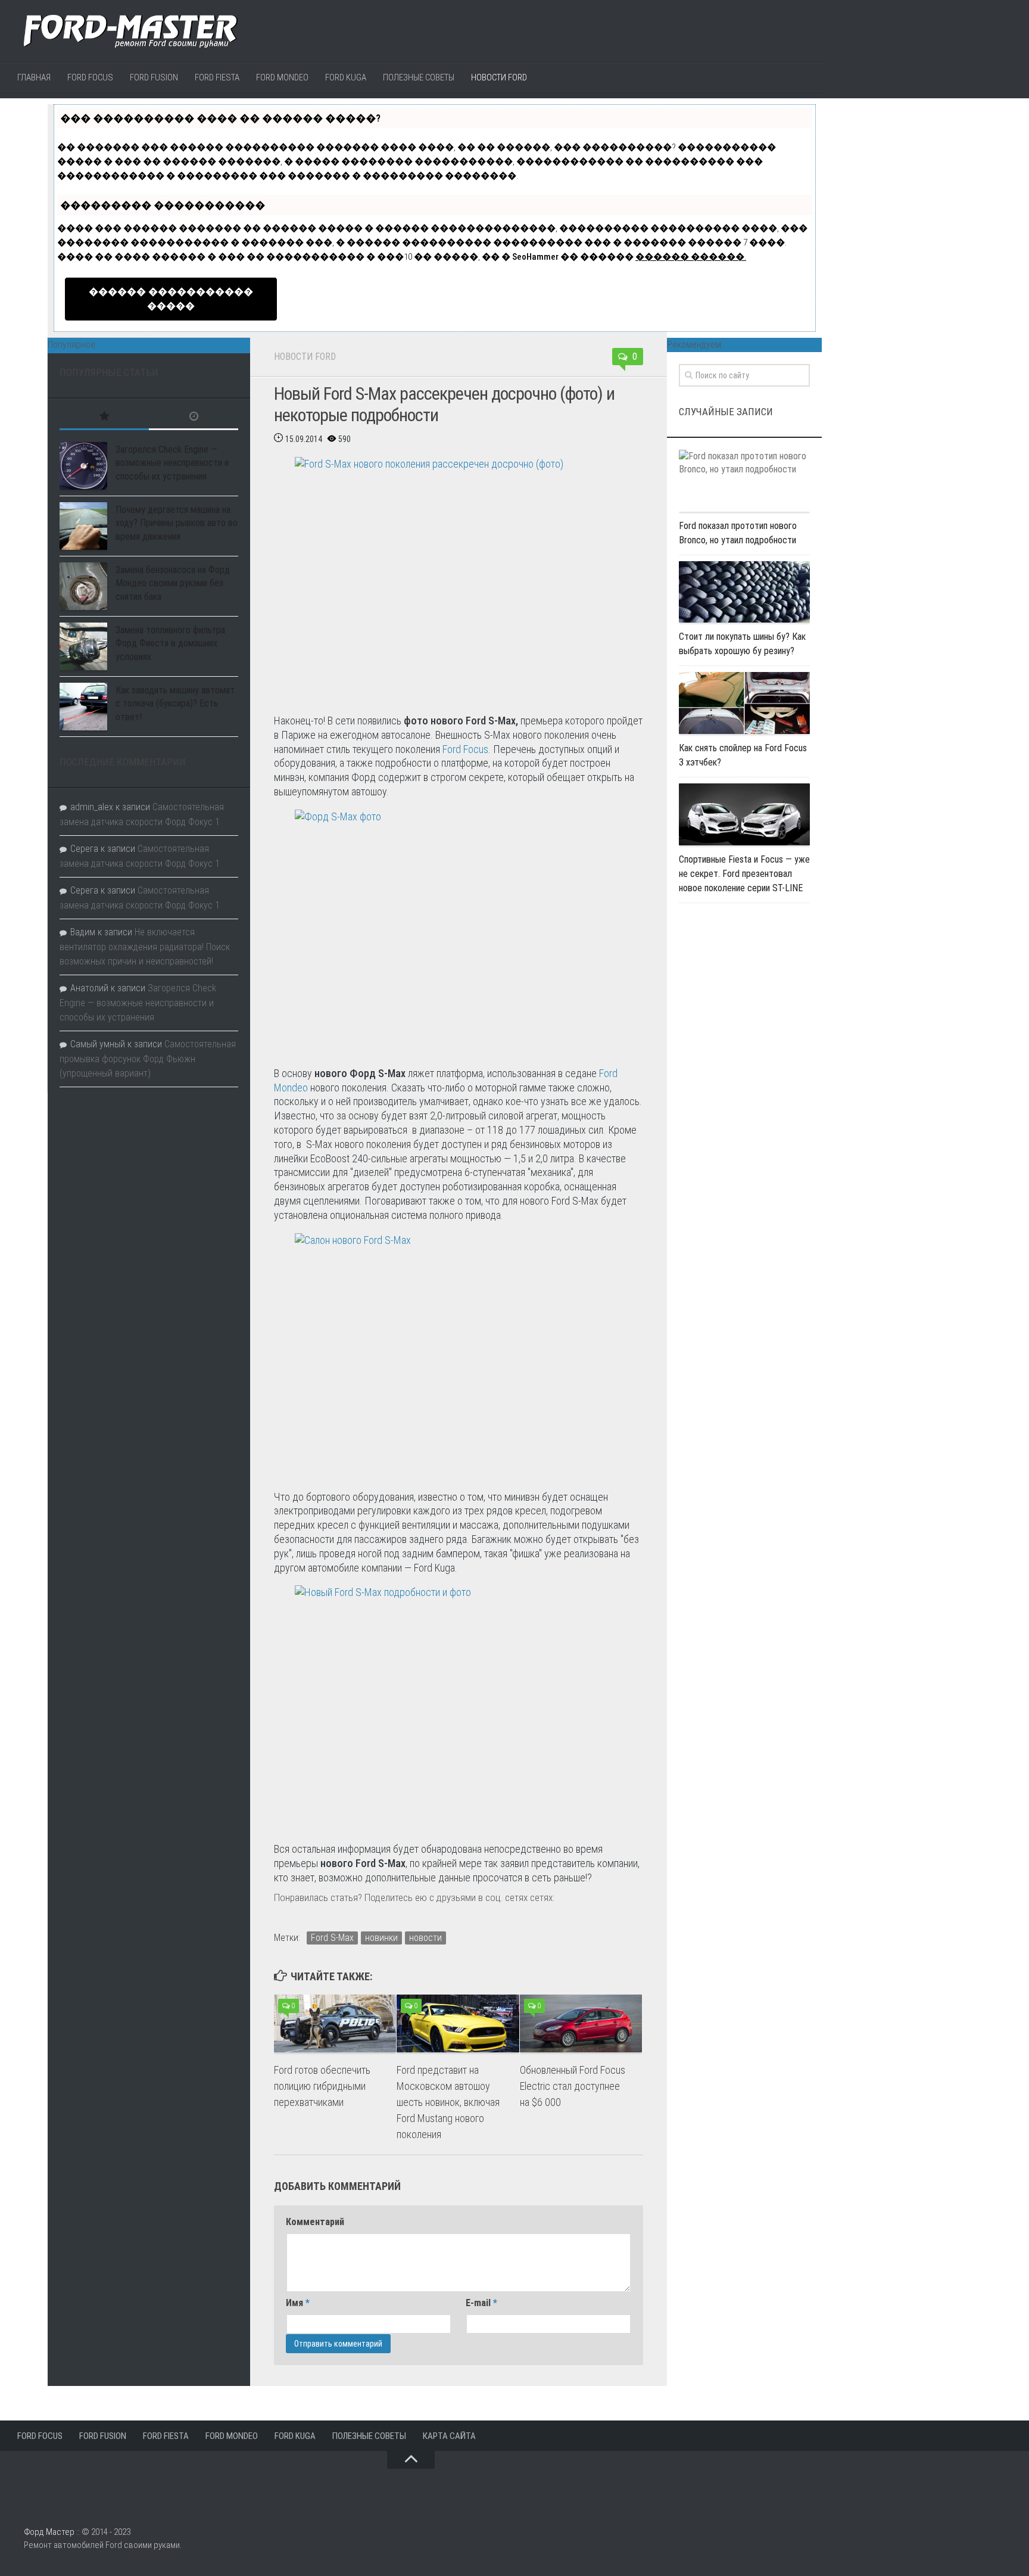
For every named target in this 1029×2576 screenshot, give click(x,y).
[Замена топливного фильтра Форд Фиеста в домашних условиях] (83, 646)
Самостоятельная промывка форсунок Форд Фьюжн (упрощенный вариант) (148, 1059)
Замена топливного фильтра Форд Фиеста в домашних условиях (170, 643)
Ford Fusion (154, 77)
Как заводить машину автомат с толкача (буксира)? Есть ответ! (175, 704)
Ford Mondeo (282, 77)
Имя (298, 2303)
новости (425, 1938)
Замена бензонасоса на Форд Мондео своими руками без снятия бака (173, 583)
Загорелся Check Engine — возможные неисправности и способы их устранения (172, 463)
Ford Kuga (346, 77)
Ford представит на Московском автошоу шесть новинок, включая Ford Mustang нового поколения (448, 2102)
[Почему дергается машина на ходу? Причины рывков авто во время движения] (83, 526)
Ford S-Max (332, 1938)
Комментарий (315, 2222)
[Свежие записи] (194, 417)
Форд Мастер (49, 2532)
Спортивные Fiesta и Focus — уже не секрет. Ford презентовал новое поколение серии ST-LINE (744, 874)
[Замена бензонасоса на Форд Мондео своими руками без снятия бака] (83, 586)
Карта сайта (449, 2436)
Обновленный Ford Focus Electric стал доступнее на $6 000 (573, 2086)
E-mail (481, 2303)
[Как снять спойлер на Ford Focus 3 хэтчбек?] (744, 703)
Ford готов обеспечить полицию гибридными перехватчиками (322, 2086)
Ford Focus (90, 77)
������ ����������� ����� (171, 299)
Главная (34, 77)
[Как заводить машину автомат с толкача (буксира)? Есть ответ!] (83, 707)
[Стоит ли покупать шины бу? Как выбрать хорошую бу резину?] (744, 592)
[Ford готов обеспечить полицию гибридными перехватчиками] (335, 2023)
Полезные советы (419, 77)
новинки (381, 1938)
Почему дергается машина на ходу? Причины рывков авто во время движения (177, 523)
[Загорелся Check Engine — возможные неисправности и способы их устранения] (83, 466)
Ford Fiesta (217, 77)
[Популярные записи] (104, 417)
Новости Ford (499, 77)
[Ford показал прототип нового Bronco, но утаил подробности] (744, 481)
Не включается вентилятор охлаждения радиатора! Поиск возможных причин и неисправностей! (145, 947)
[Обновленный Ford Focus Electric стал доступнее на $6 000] (581, 2023)
